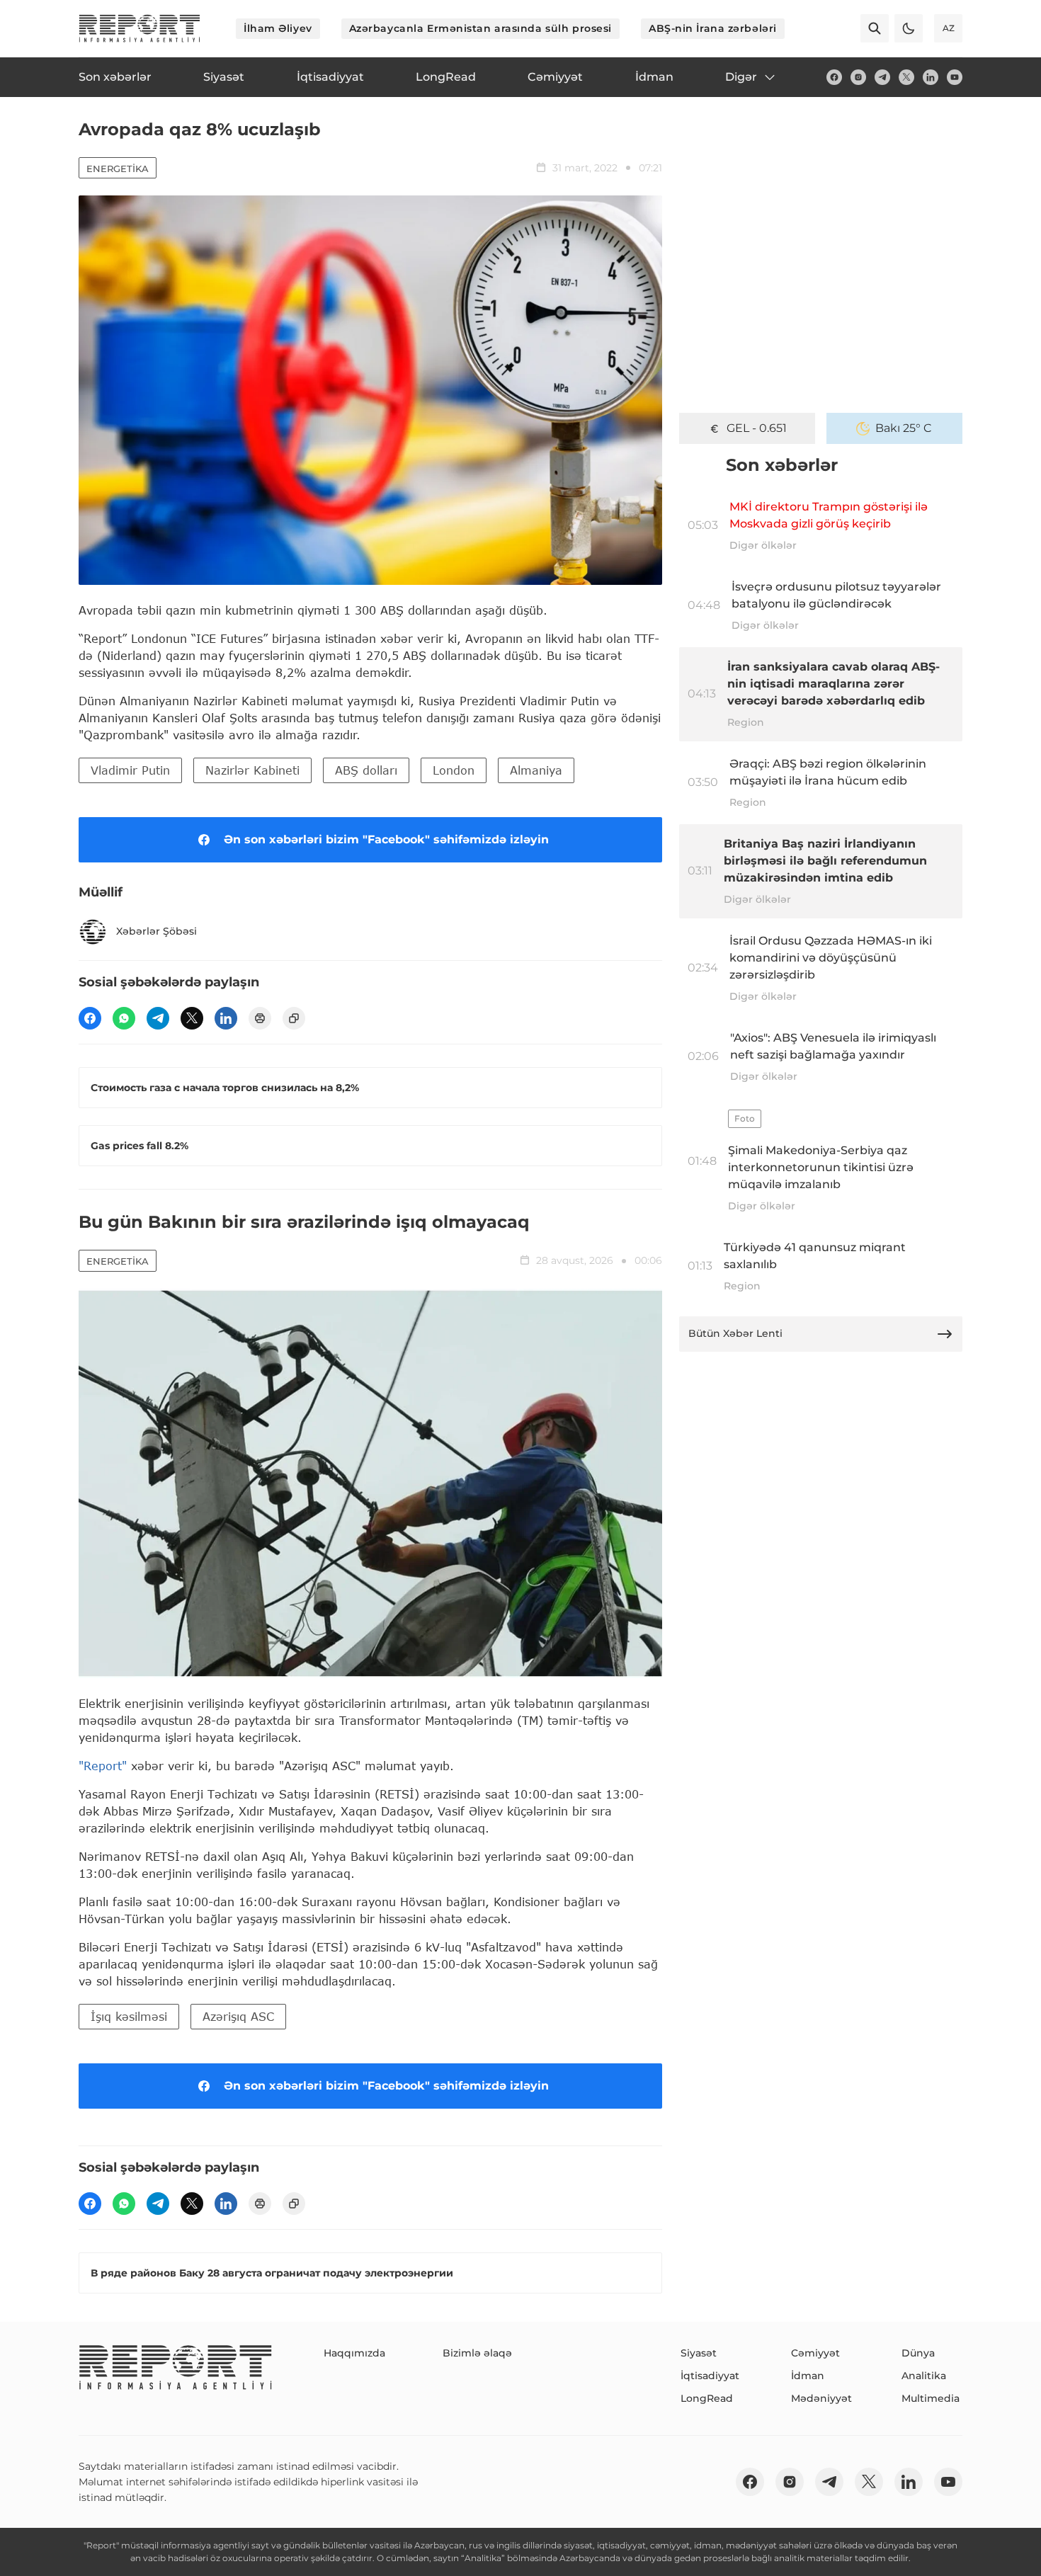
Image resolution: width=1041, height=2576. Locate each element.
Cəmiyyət (815, 2353)
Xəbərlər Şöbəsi (157, 931)
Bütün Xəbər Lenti (735, 1333)
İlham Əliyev (278, 28)
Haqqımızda (354, 2353)
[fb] (834, 77)
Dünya (918, 2353)
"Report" (103, 1766)
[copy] (294, 1018)
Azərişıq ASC (238, 2016)
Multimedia (931, 2398)
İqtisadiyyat (710, 2376)
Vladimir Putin (130, 770)
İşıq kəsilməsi (129, 2016)
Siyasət (699, 2353)
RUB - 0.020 (756, 428)
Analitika (924, 2376)
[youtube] (955, 77)
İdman (808, 2376)
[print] (260, 1018)
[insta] (858, 77)
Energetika (118, 169)
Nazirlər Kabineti (252, 770)
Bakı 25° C (904, 428)
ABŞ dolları (366, 770)
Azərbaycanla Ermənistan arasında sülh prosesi (480, 28)
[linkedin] (931, 77)
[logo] (140, 28)
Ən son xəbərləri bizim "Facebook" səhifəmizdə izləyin (386, 839)
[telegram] (882, 77)
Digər (741, 77)
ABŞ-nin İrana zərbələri (713, 28)
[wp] (124, 1018)
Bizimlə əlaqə (477, 2353)
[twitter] (906, 77)
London (454, 770)
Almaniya (536, 770)
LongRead (707, 2398)
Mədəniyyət (821, 2398)
